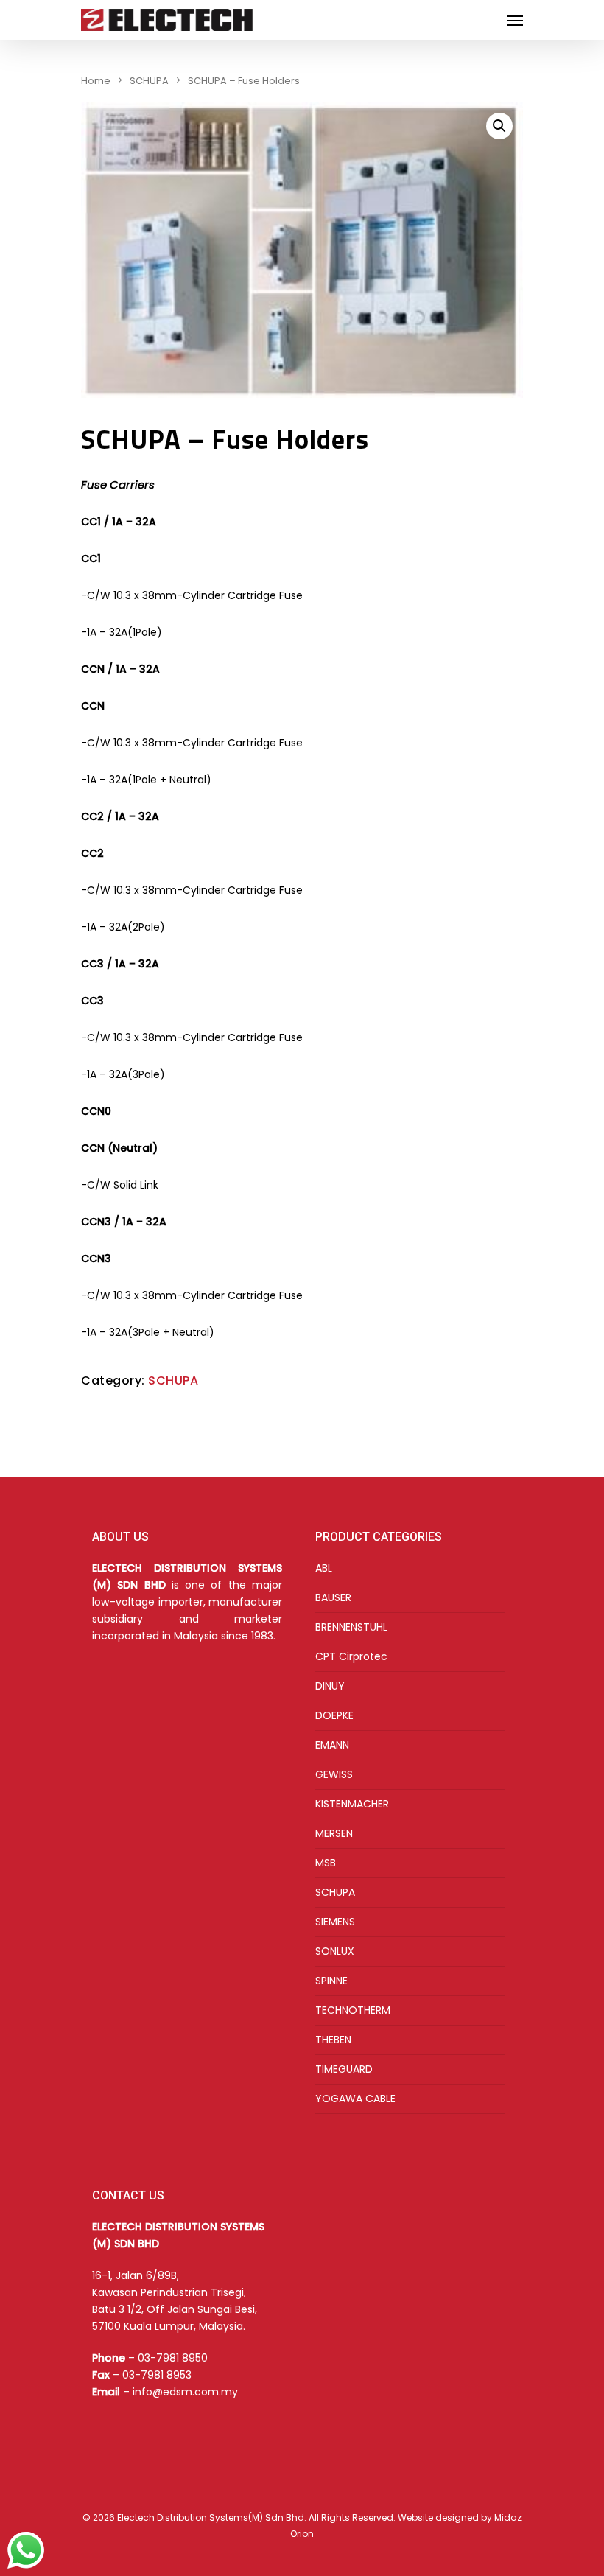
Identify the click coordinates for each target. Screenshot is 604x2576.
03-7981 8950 (173, 2358)
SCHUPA (149, 81)
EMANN (332, 1745)
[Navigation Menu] (515, 20)
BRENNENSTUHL (351, 1627)
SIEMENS (335, 1922)
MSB (326, 1863)
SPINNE (331, 1981)
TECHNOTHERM (353, 2010)
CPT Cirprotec (351, 1656)
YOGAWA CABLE (355, 2099)
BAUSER (333, 1597)
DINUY (330, 1686)
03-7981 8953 (157, 2375)
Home (96, 81)
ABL (324, 1568)
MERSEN (334, 1833)
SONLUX (335, 1951)
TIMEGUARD (344, 2069)
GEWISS (334, 1774)
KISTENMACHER (352, 1804)
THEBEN (333, 2040)
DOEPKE (334, 1715)
